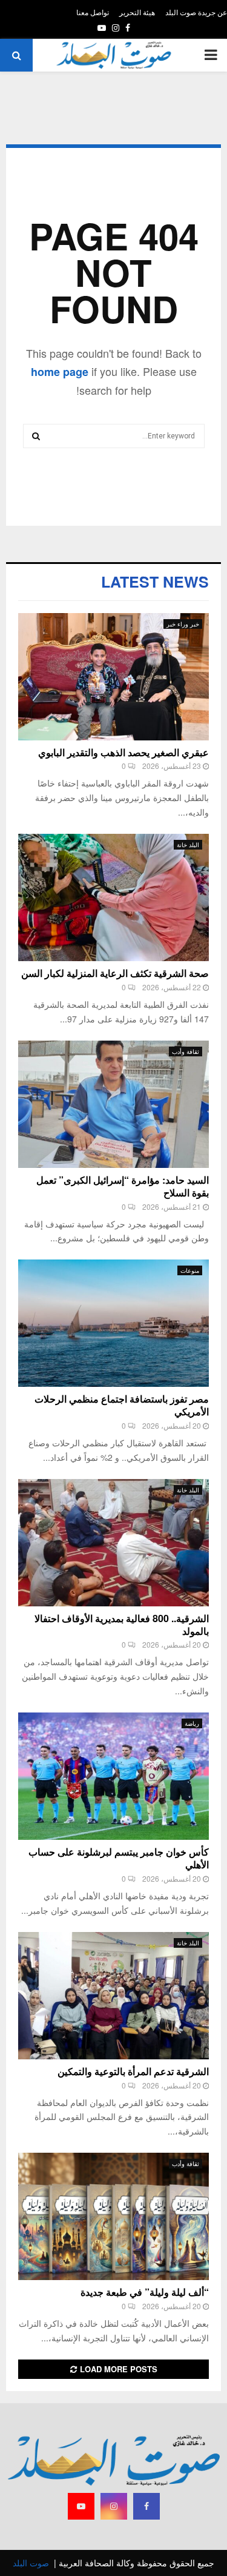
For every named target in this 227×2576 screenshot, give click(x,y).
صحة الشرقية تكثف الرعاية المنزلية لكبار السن (115, 973)
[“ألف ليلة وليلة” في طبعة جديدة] (113, 2216)
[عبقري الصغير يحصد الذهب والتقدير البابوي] (113, 677)
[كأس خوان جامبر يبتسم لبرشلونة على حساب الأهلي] (113, 1776)
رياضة (192, 1723)
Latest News (155, 582)
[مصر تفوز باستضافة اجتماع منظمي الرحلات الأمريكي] (113, 1323)
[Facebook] (146, 2506)
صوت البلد (31, 2563)
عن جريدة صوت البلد (196, 12)
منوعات (190, 1270)
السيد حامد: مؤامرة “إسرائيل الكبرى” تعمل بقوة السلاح (123, 1186)
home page (60, 372)
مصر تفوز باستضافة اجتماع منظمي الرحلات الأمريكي (122, 1405)
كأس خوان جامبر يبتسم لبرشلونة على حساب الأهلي (119, 1858)
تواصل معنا (93, 12)
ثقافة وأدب (186, 1052)
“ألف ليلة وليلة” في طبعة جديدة (145, 2292)
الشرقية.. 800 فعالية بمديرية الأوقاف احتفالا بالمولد (122, 1625)
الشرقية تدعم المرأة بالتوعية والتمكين (133, 2071)
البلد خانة (188, 845)
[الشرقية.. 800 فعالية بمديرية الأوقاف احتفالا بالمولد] (113, 1543)
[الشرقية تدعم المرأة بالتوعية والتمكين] (113, 1996)
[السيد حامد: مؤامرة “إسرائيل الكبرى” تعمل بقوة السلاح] (113, 1104)
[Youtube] (81, 2506)
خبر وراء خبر (183, 624)
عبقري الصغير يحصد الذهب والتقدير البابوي (123, 752)
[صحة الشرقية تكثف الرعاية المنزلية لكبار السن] (113, 897)
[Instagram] (114, 2506)
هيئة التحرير (137, 12)
